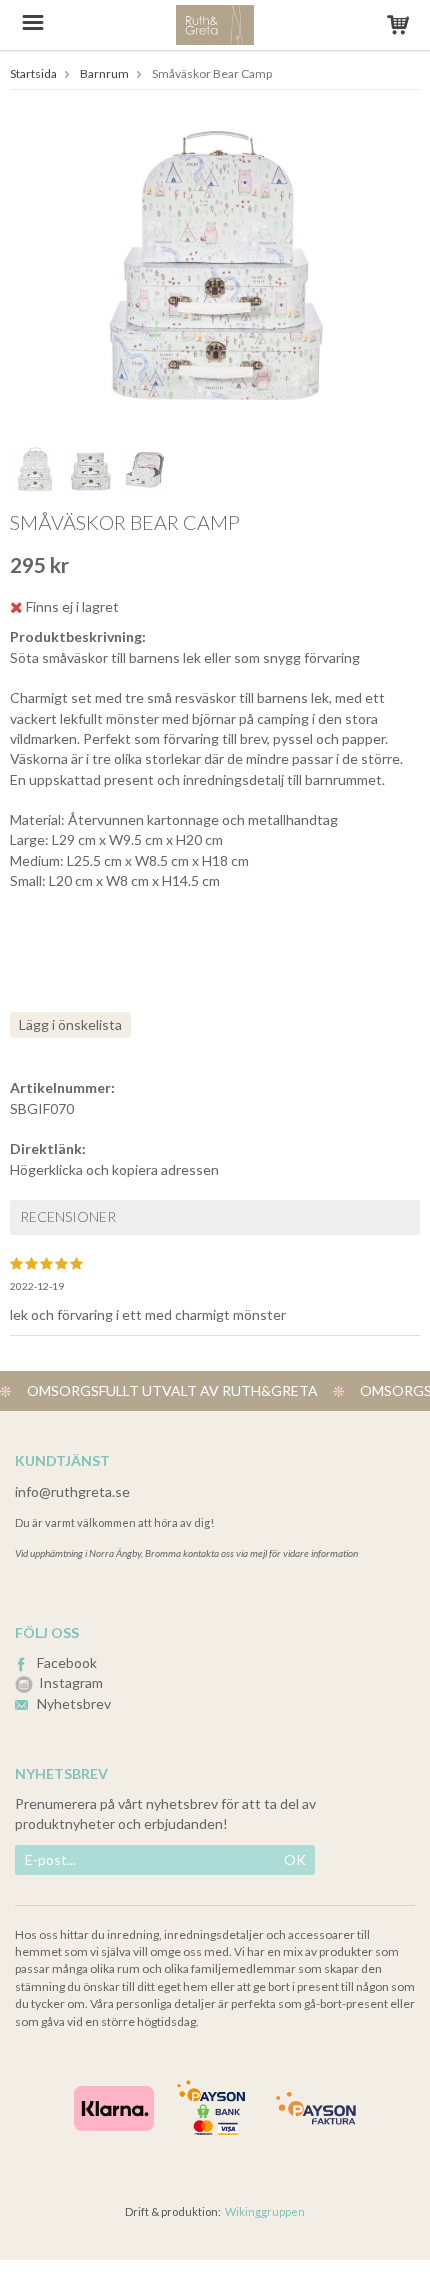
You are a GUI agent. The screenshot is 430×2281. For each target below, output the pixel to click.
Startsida (33, 73)
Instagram (71, 1682)
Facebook (67, 1662)
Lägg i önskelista (70, 1024)
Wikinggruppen (265, 2211)
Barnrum (104, 73)
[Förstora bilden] (215, 268)
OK (295, 1859)
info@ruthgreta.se (72, 1491)
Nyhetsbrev (74, 1703)
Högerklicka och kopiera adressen (114, 1169)
